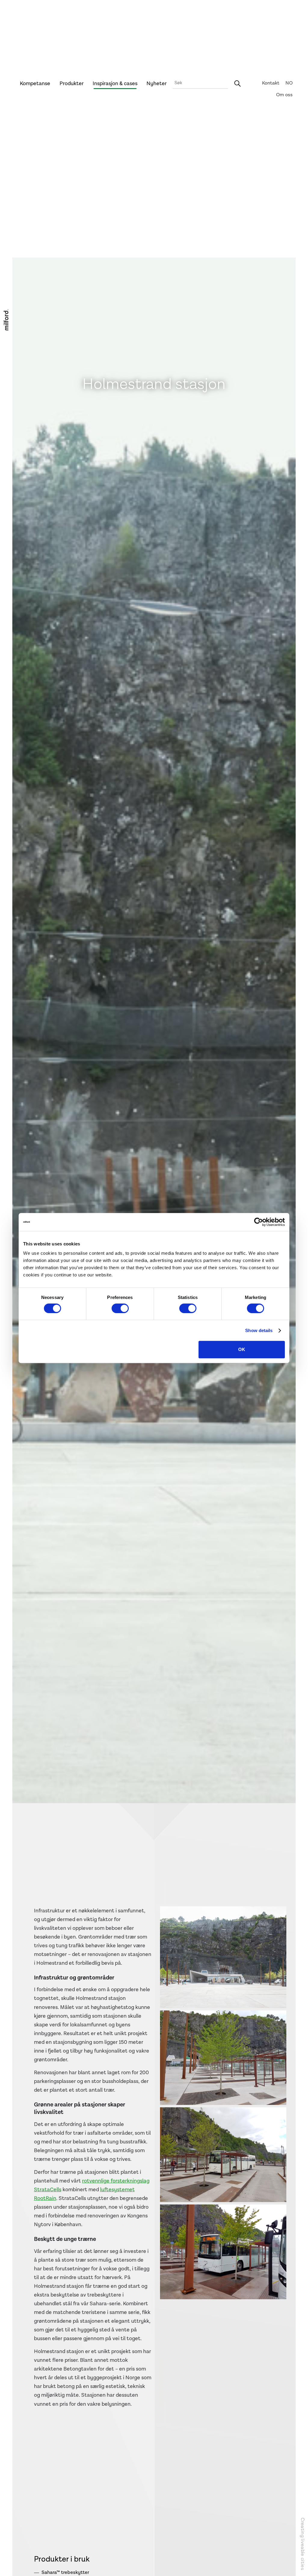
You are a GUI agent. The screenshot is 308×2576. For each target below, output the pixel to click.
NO (289, 83)
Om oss (284, 95)
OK (242, 1349)
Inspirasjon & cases (115, 83)
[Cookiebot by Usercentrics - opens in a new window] (259, 1222)
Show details (259, 1330)
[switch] (120, 1308)
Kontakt (271, 83)
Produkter (72, 83)
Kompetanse (35, 83)
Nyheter (157, 83)
